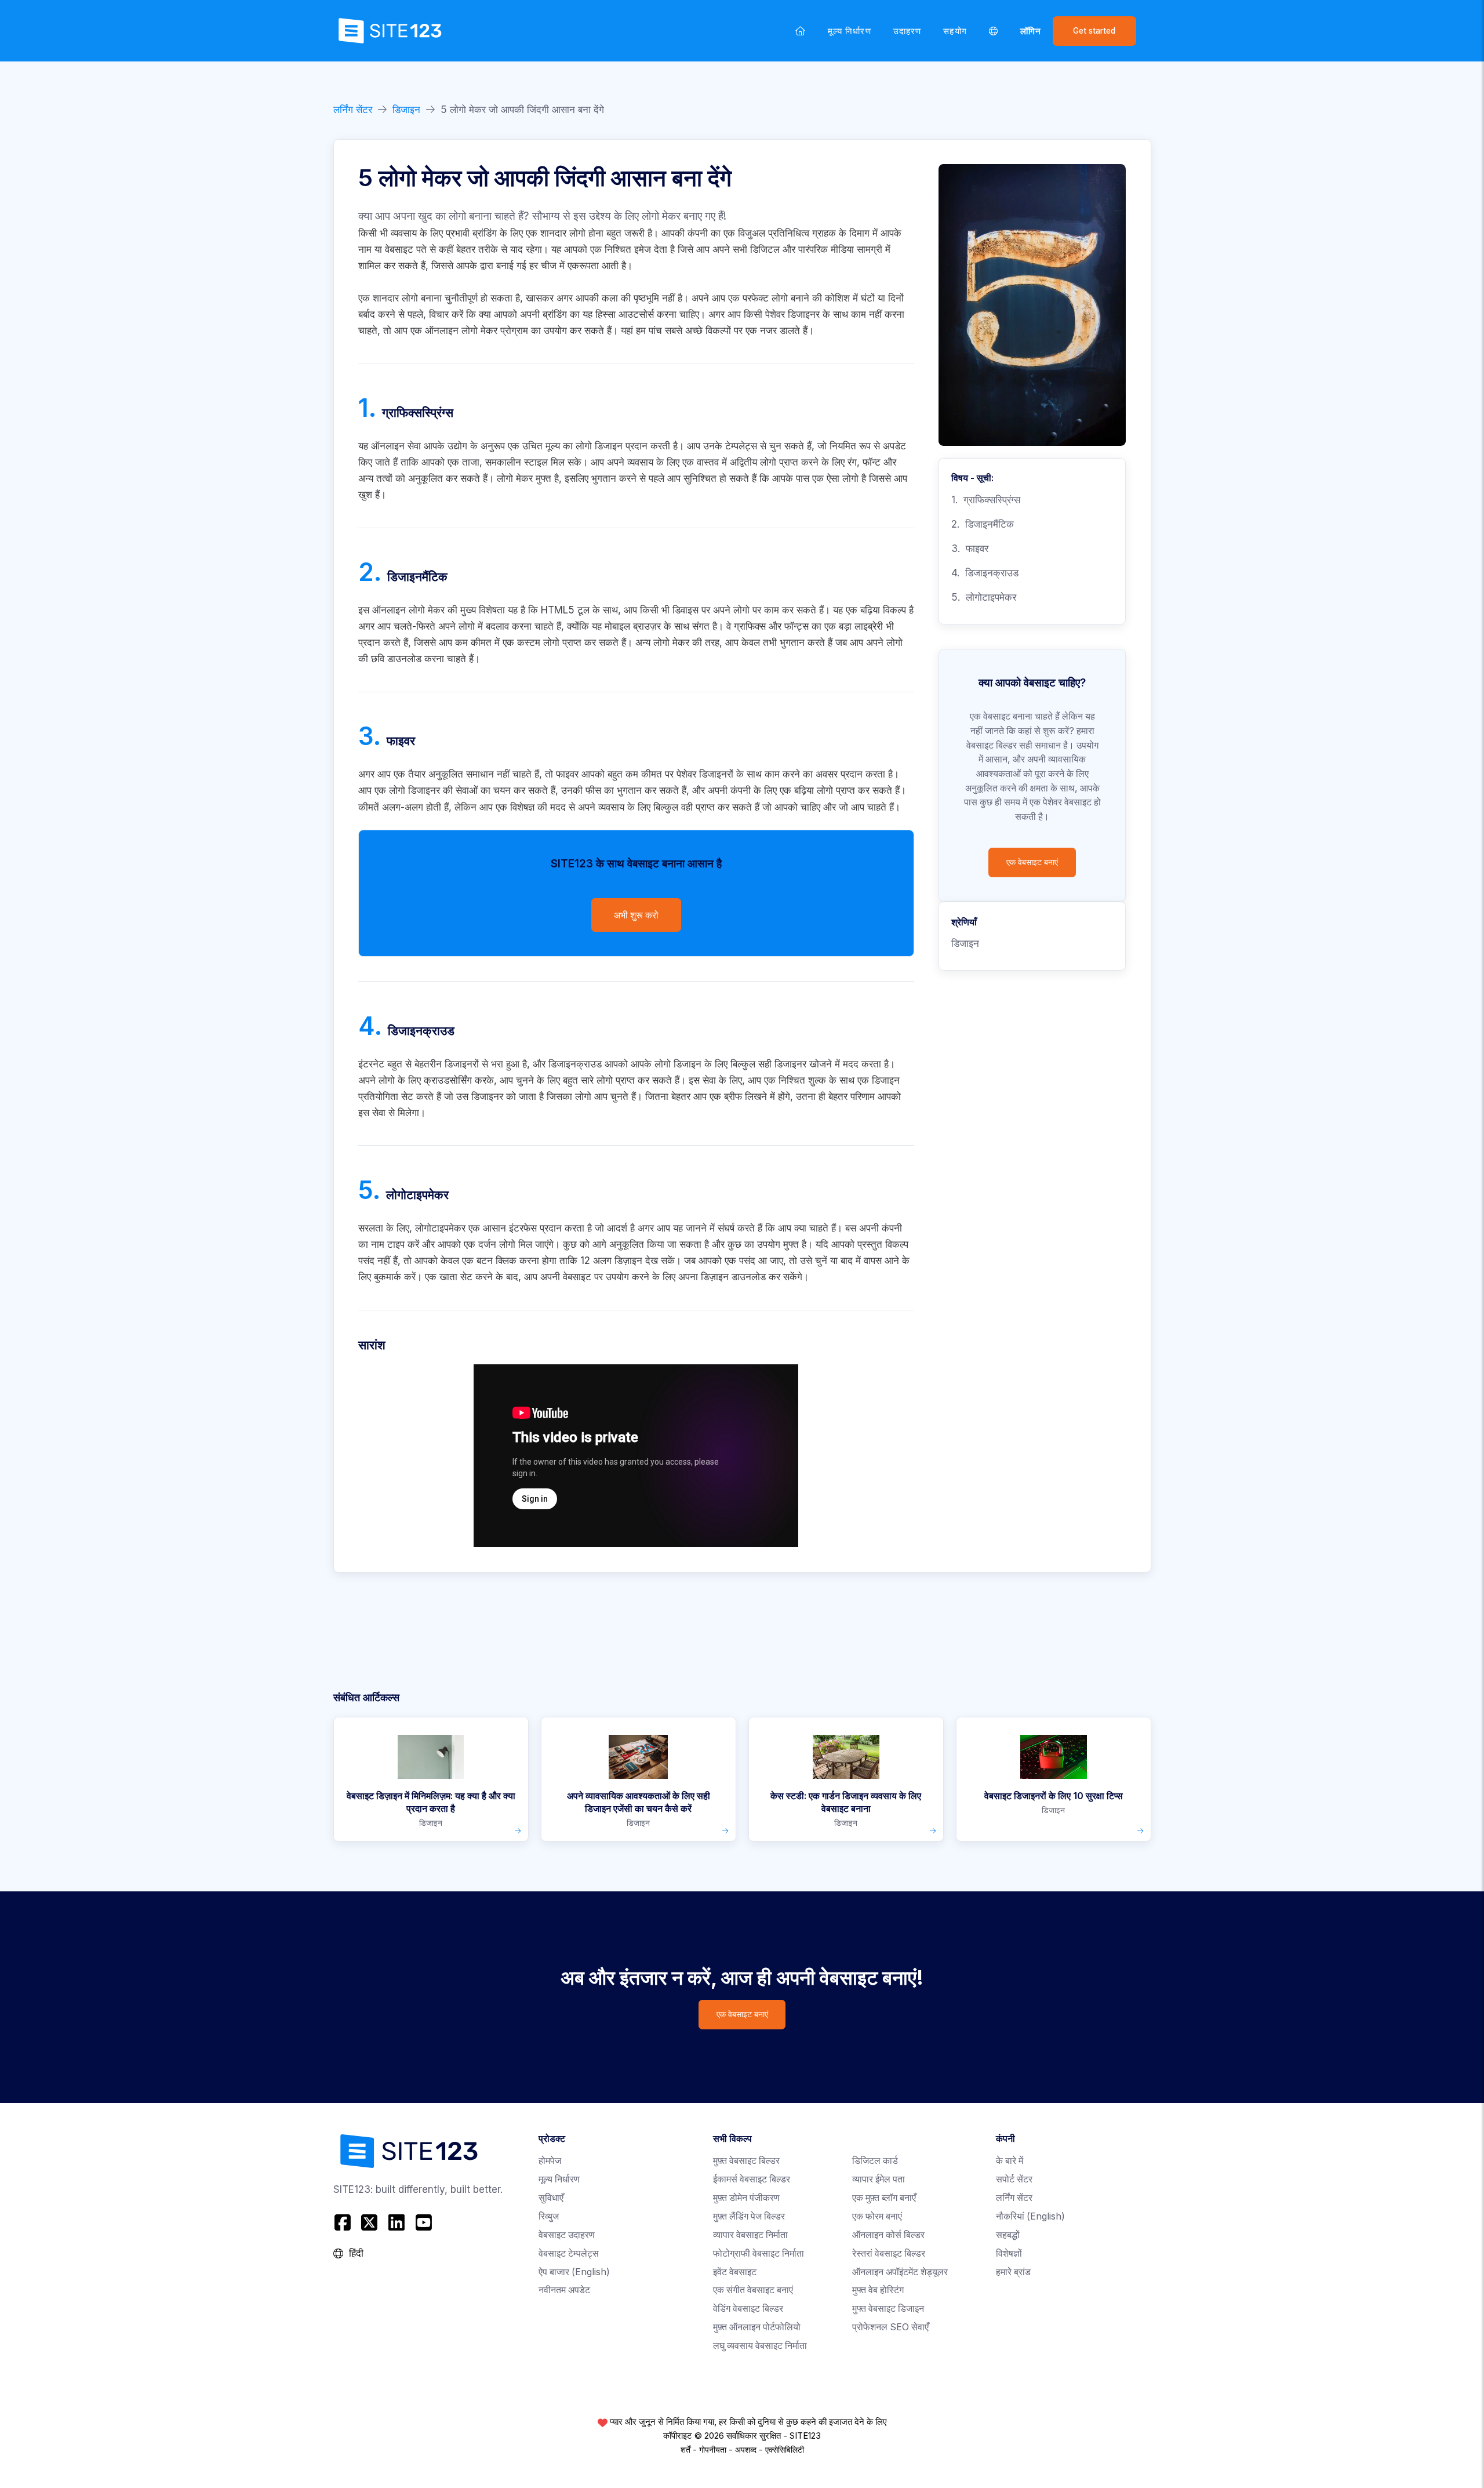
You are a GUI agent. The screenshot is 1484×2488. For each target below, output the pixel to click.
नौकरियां (1030, 2216)
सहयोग (955, 31)
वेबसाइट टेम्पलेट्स (569, 2253)
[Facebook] (344, 2223)
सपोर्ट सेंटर (1014, 2179)
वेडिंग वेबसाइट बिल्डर (748, 2309)
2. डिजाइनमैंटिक (983, 524)
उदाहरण (907, 31)
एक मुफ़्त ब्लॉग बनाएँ (884, 2198)
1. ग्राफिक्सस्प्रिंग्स (986, 500)
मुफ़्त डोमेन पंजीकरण (746, 2198)
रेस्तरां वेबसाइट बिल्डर (889, 2253)
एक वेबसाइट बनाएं (1032, 862)
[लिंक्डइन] (397, 2223)
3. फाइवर (970, 549)
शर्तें (685, 2450)
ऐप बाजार (574, 2272)
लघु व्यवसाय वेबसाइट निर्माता (760, 2346)
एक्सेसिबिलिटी (785, 2450)
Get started (1094, 31)
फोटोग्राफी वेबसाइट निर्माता (759, 2253)
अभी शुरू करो (636, 915)
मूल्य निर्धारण (850, 31)
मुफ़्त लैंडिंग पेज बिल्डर (749, 2216)
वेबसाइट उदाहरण (567, 2235)
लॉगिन (1031, 31)
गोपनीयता (713, 2450)
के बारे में (1010, 2161)
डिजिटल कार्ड (875, 2161)
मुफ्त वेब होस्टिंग (878, 2290)
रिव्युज (549, 2216)
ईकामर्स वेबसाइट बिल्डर (752, 2179)
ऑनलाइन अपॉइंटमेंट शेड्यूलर (900, 2272)
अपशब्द (746, 2450)
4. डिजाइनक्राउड (985, 573)
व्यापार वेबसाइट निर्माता (750, 2235)
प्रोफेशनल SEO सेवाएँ (890, 2327)
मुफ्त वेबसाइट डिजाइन (888, 2309)
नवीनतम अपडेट (564, 2290)
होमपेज (550, 2161)
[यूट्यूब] (423, 2223)
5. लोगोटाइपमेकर (984, 597)
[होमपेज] (801, 31)
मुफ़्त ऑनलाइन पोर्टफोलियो (757, 2327)
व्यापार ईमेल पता (879, 2179)
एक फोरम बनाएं (877, 2216)
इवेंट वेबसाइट (735, 2272)
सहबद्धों (1008, 2235)
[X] (370, 2223)
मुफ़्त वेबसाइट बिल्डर (746, 2161)
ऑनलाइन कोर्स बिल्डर (888, 2235)
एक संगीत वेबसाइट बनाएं (753, 2290)
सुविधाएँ (551, 2198)
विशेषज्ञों (1009, 2253)
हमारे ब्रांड (1013, 2272)
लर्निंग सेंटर (353, 110)
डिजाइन (406, 110)
